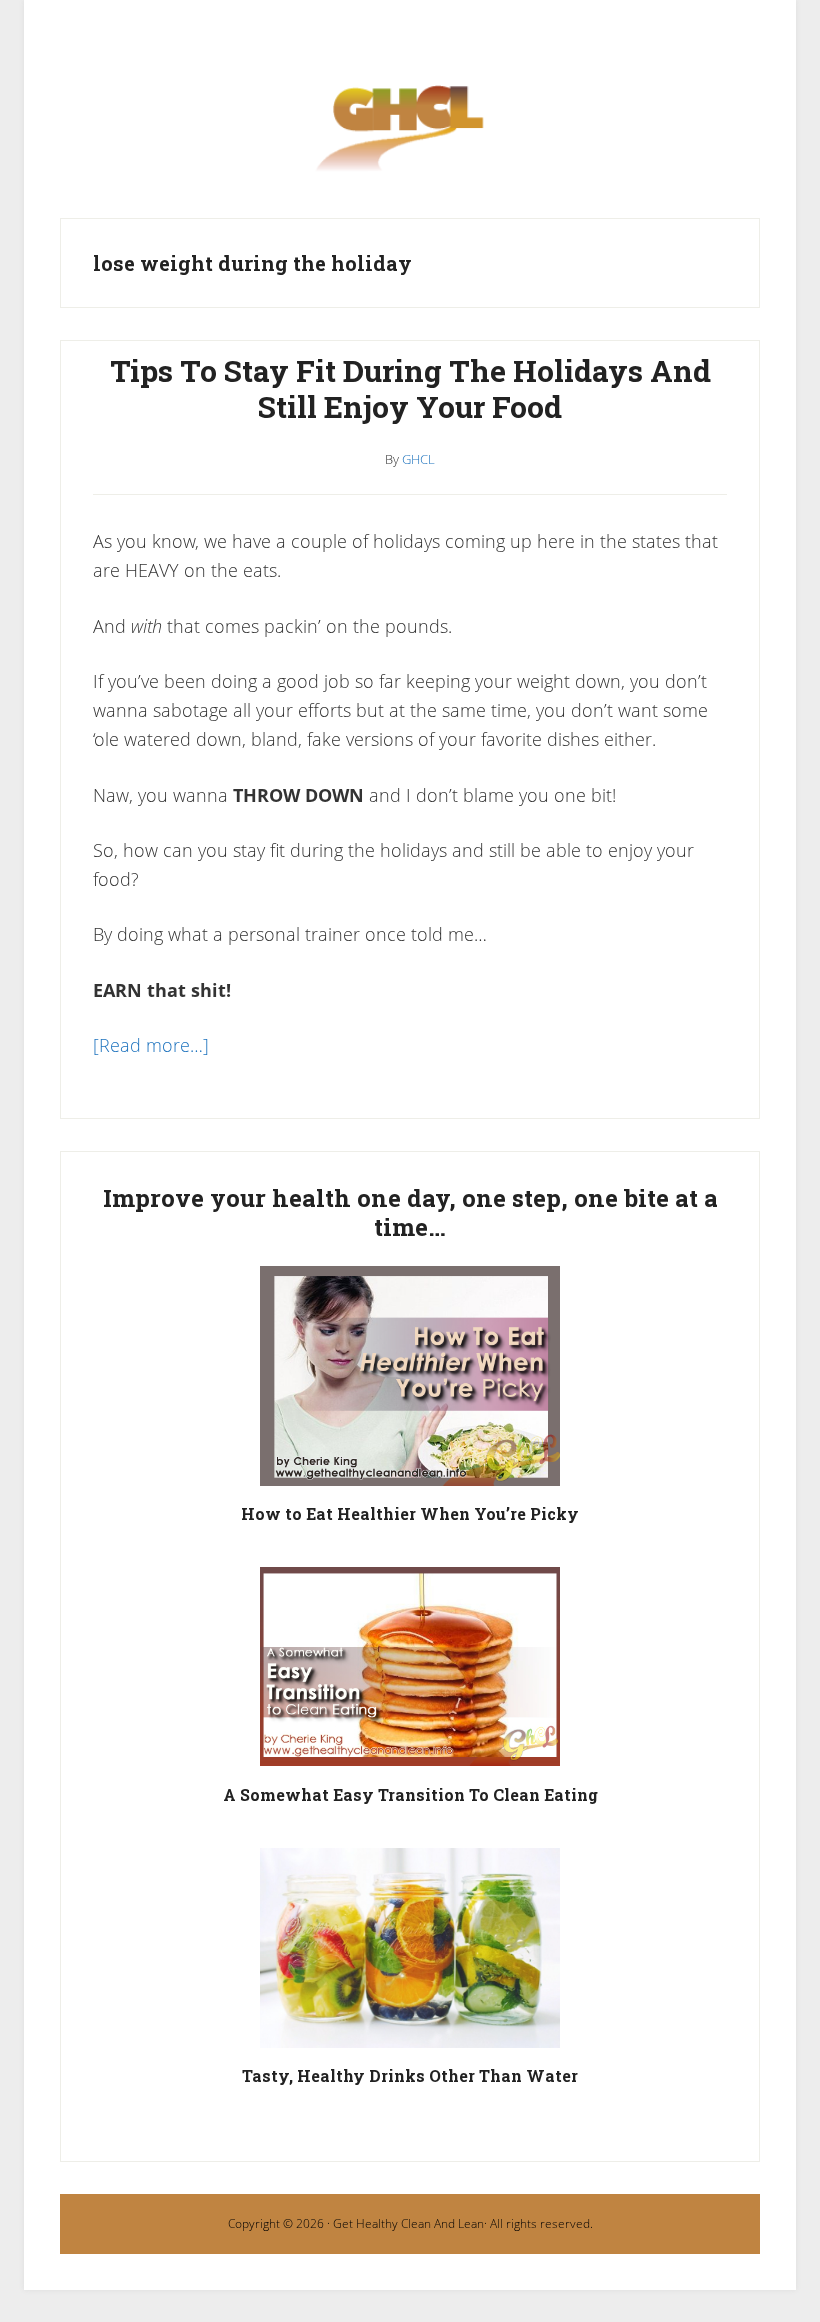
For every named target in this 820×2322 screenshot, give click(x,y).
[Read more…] (151, 1045)
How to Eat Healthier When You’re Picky (410, 1513)
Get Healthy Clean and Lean (410, 139)
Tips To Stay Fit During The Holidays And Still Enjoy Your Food (410, 388)
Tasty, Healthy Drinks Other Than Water (410, 2075)
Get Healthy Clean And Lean (408, 2223)
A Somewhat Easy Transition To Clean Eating (410, 1794)
